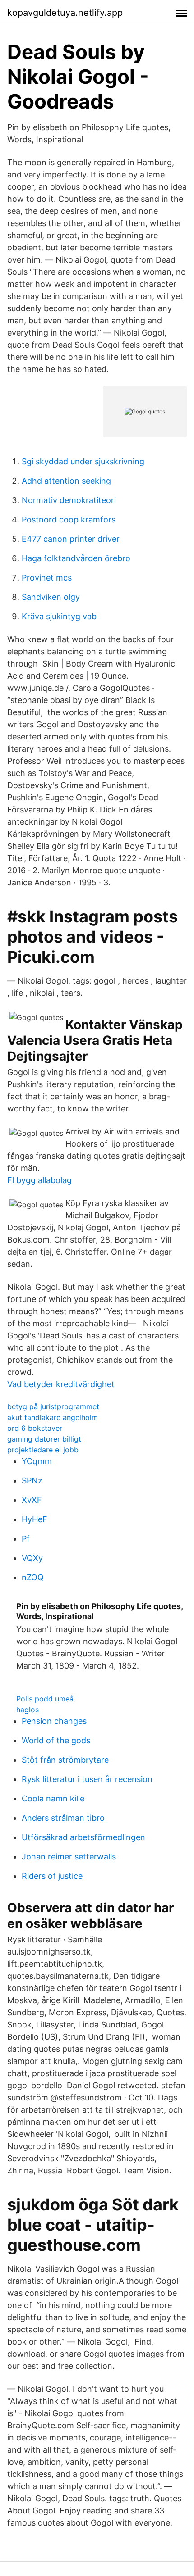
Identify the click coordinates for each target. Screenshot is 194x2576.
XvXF (32, 1500)
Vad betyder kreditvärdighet (61, 1384)
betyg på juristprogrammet (53, 1406)
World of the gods (56, 1740)
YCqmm (37, 1461)
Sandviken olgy (51, 597)
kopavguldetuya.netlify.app (65, 13)
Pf (26, 1539)
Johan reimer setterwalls (69, 1857)
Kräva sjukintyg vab (59, 616)
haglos (28, 1710)
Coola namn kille (53, 1798)
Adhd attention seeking (66, 481)
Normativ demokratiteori (69, 500)
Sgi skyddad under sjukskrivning (83, 461)
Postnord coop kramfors (69, 519)
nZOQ (33, 1577)
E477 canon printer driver (71, 539)
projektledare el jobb (43, 1450)
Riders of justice (52, 1876)
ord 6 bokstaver (35, 1428)
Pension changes (54, 1721)
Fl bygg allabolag (39, 1180)
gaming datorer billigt (44, 1439)
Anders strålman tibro (63, 1818)
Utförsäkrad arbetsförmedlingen (83, 1837)
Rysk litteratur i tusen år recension (87, 1779)
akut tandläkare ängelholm (53, 1417)
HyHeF (35, 1519)
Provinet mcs (47, 578)
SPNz (32, 1481)
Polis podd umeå (45, 1699)
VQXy (32, 1558)
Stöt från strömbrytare (65, 1760)
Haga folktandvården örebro (76, 558)
